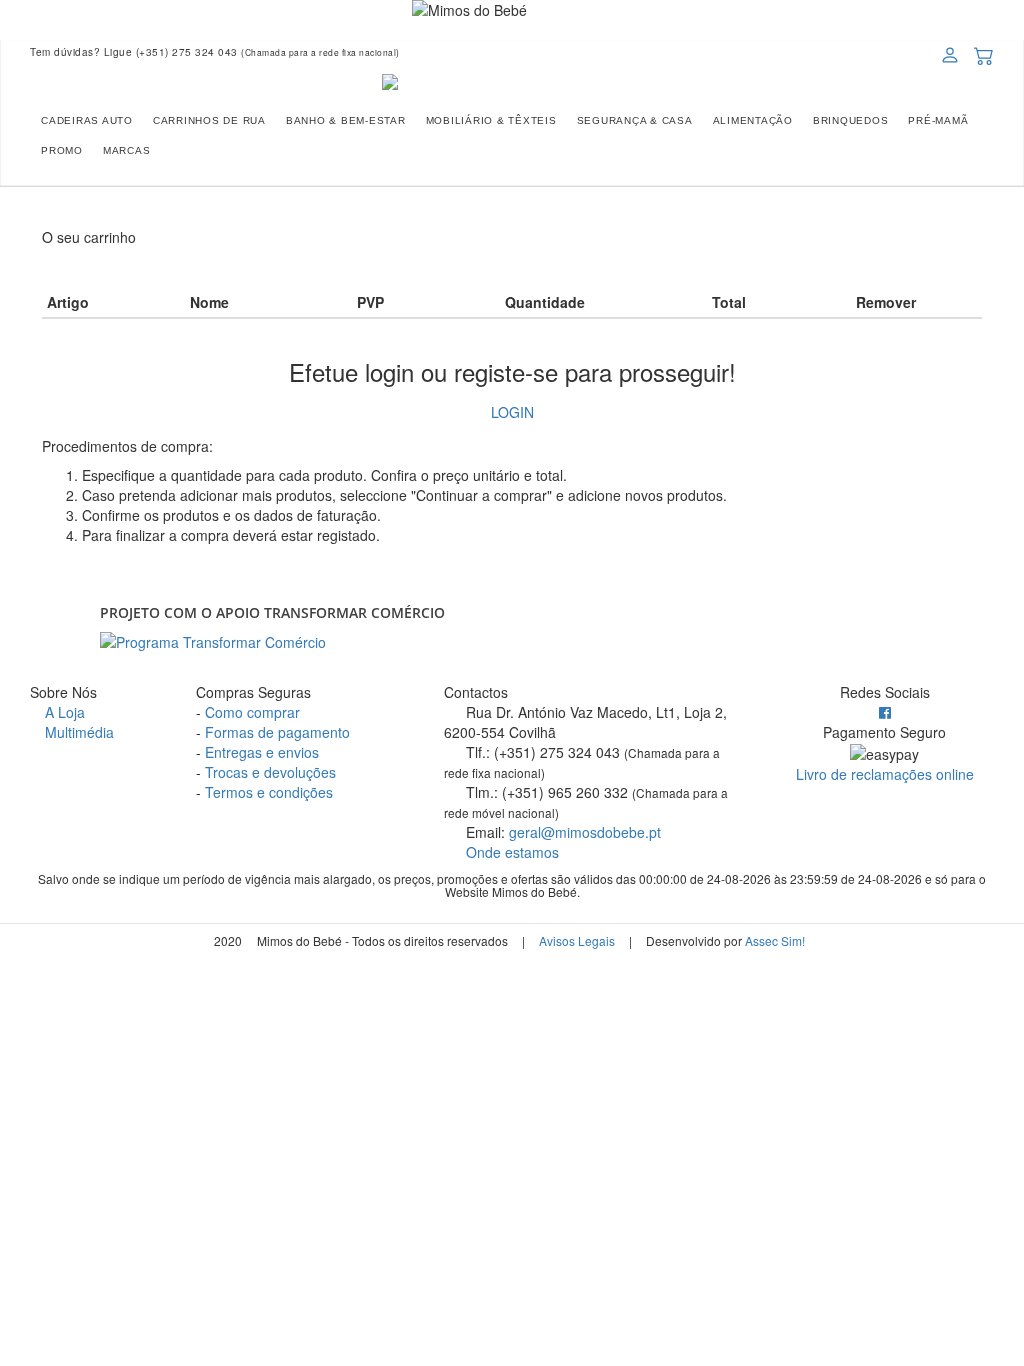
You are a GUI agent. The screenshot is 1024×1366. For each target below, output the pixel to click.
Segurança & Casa (635, 120)
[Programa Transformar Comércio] (511, 642)
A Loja (63, 712)
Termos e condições (269, 792)
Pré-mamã (938, 120)
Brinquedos (851, 120)
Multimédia (77, 732)
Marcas (127, 150)
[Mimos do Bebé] (512, 82)
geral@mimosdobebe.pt (585, 832)
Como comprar (252, 712)
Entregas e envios (262, 752)
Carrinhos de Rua (209, 120)
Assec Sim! (775, 940)
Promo (62, 150)
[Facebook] (885, 712)
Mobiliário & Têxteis (491, 120)
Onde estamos (510, 852)
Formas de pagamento (277, 732)
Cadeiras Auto (87, 120)
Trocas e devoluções (270, 772)
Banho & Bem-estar (346, 120)
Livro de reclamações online (885, 774)
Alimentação (753, 120)
